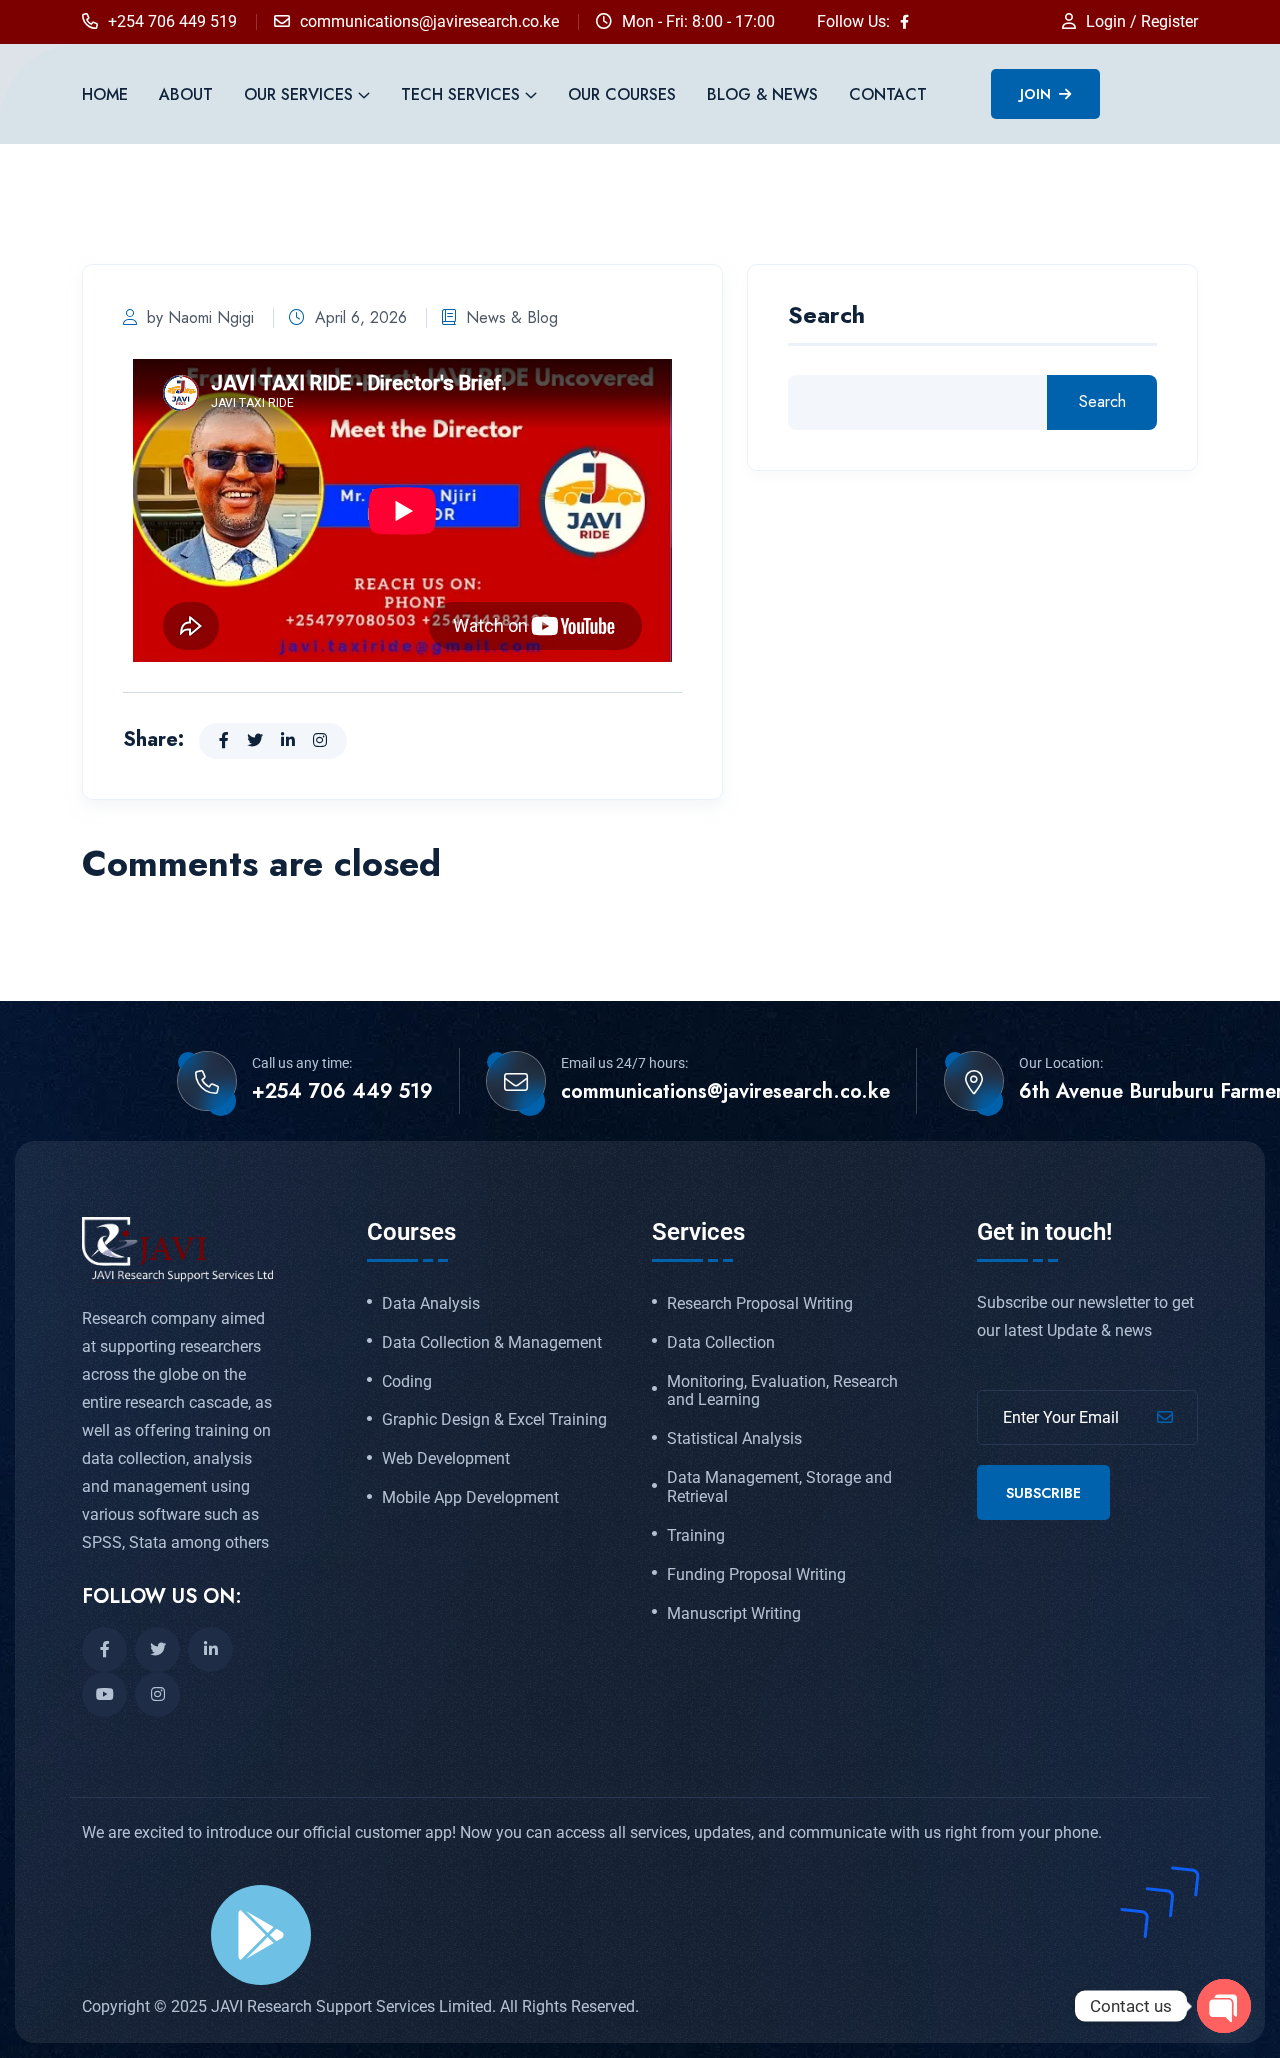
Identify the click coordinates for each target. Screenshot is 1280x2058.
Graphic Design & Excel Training (494, 1420)
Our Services (298, 94)
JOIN (1037, 94)
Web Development (446, 1459)
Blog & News (762, 94)
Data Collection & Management (492, 1343)
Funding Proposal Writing (756, 1575)
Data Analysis (431, 1304)
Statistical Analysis (734, 1439)
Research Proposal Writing (760, 1304)
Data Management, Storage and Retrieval (779, 1487)
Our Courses (622, 94)
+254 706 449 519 (172, 21)
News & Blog (512, 317)
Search (826, 317)
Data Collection (721, 1343)
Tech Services (460, 94)
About (186, 94)
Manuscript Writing (734, 1614)
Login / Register (1142, 21)
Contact (888, 94)
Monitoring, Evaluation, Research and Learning (782, 1391)
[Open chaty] (1224, 2006)
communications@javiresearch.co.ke (429, 21)
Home (105, 94)
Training (696, 1536)
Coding (407, 1382)
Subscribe (1043, 1493)
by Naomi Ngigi (200, 317)
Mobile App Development (470, 1498)
